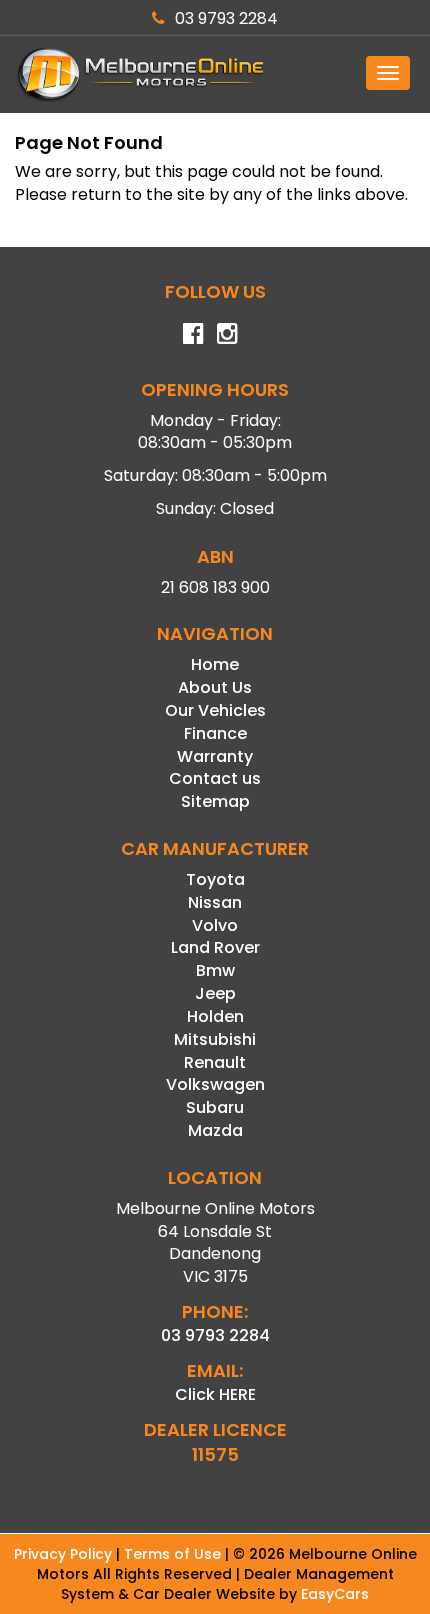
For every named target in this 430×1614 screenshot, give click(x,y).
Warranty (215, 756)
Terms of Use (174, 1554)
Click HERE (215, 1394)
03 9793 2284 (226, 18)
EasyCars (335, 1594)
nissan (215, 902)
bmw (215, 970)
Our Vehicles (215, 710)
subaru (215, 1107)
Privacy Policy (65, 1554)
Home (215, 664)
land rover (215, 947)
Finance (215, 733)
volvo (215, 925)
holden (215, 1016)
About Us (215, 687)
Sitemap (215, 801)
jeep (215, 993)
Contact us (215, 778)
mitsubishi (215, 1039)
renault (215, 1062)
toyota (215, 879)
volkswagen (215, 1084)
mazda (215, 1130)
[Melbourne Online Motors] (215, 74)
